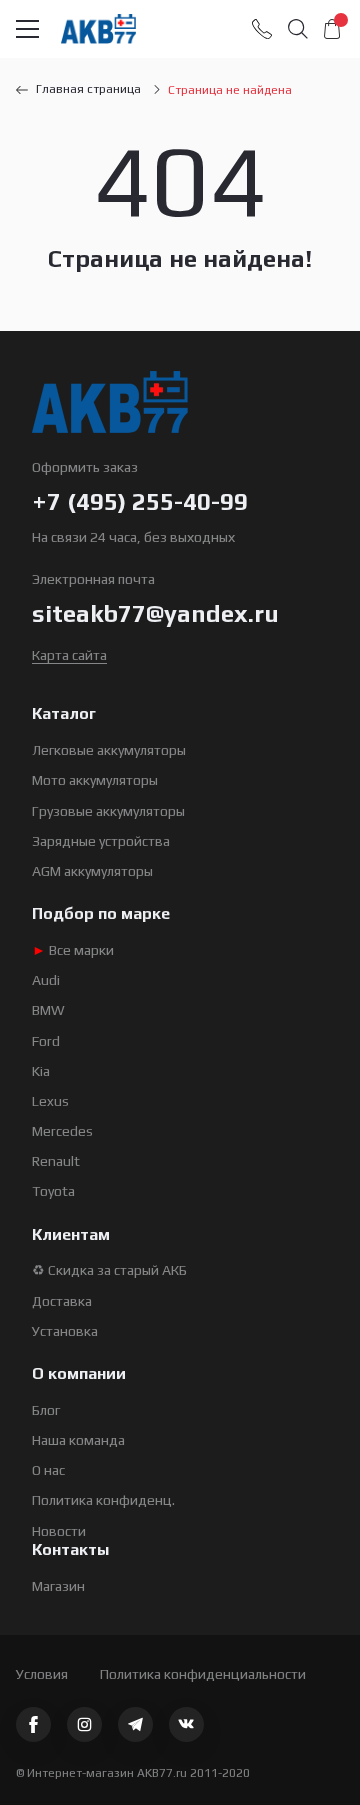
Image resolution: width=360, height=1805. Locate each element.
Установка (65, 1331)
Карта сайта (69, 655)
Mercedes (62, 1131)
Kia (41, 1071)
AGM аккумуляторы (92, 871)
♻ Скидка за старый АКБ (109, 1270)
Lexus (50, 1101)
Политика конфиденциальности (203, 1674)
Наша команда (78, 1440)
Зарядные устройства (101, 841)
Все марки (73, 950)
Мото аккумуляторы (95, 780)
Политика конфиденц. (103, 1500)
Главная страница (88, 89)
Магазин (58, 1586)
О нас (48, 1470)
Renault (56, 1161)
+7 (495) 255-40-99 (140, 501)
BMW (48, 1010)
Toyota (53, 1191)
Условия (42, 1674)
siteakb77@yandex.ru (155, 613)
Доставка (62, 1301)
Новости (59, 1531)
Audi (46, 980)
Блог (46, 1410)
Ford (46, 1041)
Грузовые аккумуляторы (108, 811)
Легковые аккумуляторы (109, 750)
